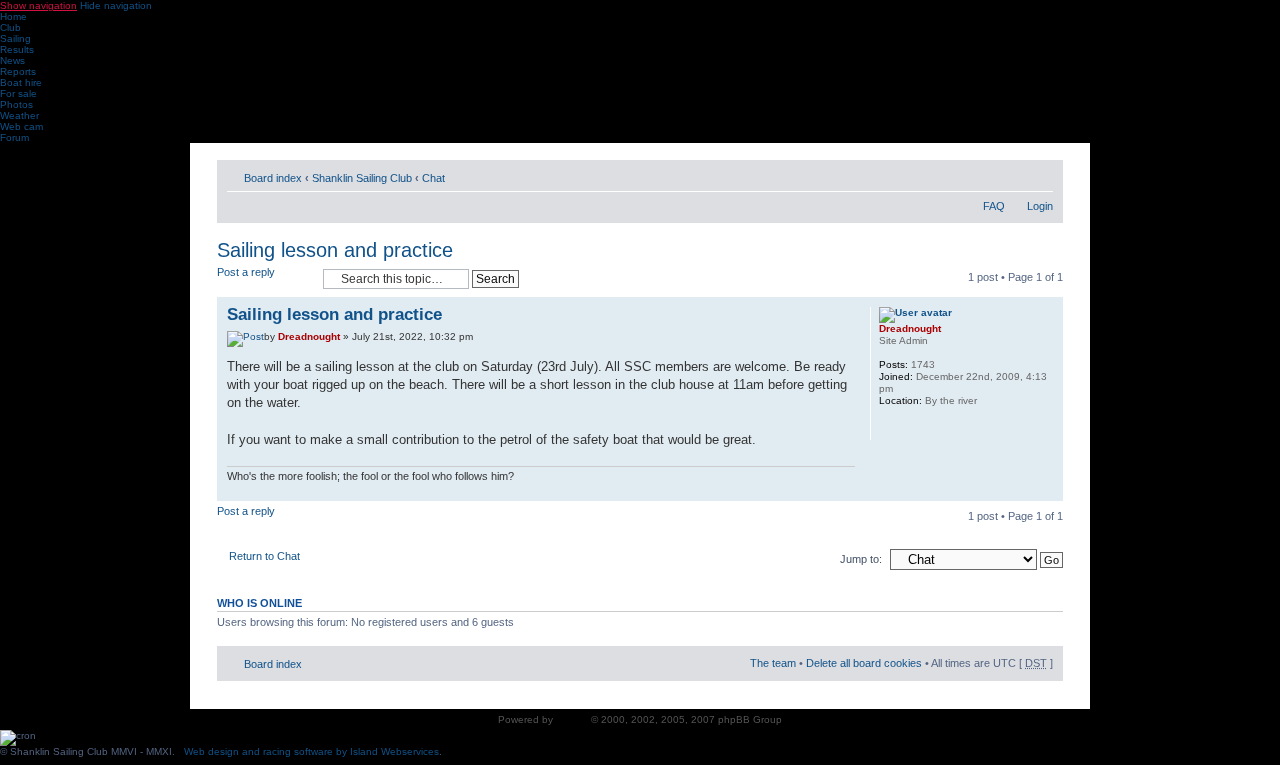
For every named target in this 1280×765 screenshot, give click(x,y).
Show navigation (38, 5)
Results (17, 49)
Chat (433, 178)
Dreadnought (309, 336)
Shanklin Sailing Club (362, 178)
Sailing (15, 38)
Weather (19, 115)
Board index (273, 178)
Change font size (1038, 174)
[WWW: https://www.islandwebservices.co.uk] (889, 427)
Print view (1008, 174)
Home (13, 16)
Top (1047, 490)
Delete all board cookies (864, 663)
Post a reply (246, 272)
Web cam (21, 126)
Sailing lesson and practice (335, 250)
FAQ (994, 206)
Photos (16, 104)
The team (773, 663)
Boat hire (21, 82)
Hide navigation (116, 5)
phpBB (572, 719)
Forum (14, 137)
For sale (18, 93)
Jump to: (861, 559)
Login (1040, 206)
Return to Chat (264, 556)
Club (10, 27)
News (12, 60)
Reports (18, 71)
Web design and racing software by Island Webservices (311, 751)
